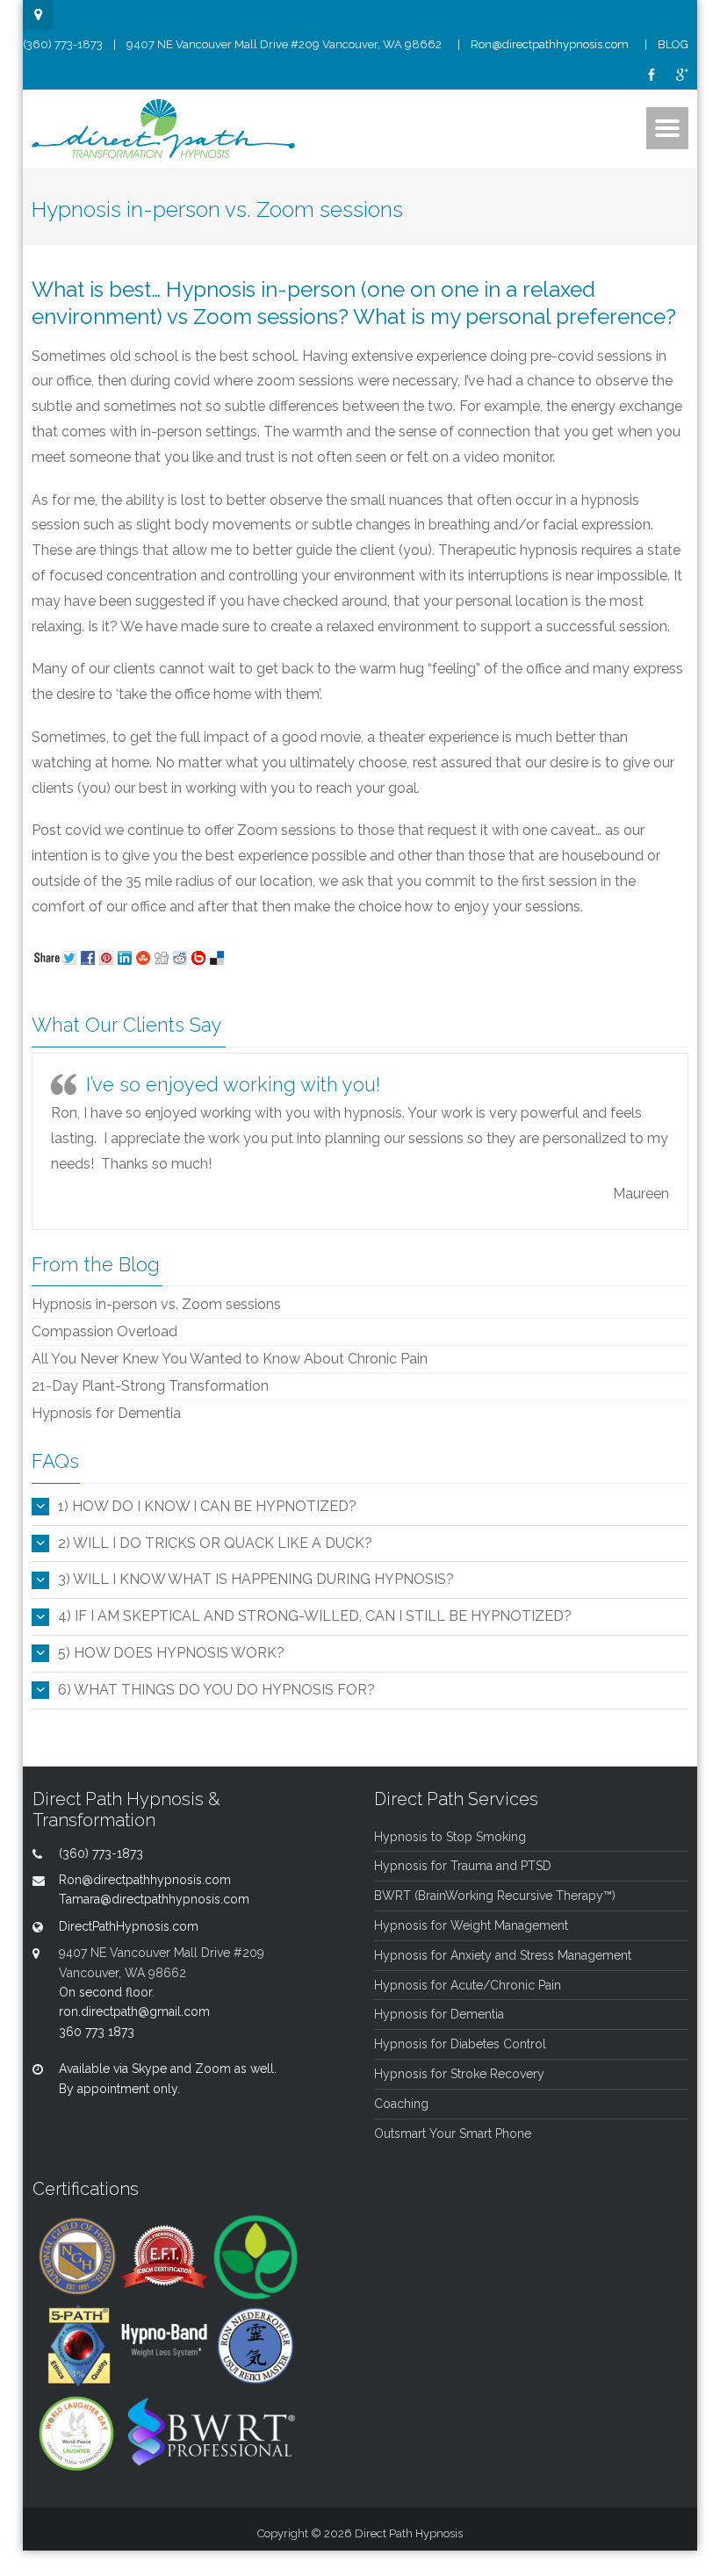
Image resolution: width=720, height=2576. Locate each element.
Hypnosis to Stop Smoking (450, 1837)
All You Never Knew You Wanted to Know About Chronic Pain (230, 1359)
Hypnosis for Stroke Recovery (459, 2074)
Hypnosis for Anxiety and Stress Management (503, 1955)
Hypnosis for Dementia (106, 1413)
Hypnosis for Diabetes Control (460, 2044)
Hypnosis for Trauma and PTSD (463, 1866)
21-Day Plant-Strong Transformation (150, 1386)
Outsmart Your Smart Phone (453, 2133)
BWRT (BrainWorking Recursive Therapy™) (495, 1896)
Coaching (401, 2104)
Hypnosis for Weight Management (471, 1925)
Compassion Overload (104, 1331)
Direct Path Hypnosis (409, 2533)
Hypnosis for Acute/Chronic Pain (468, 1985)
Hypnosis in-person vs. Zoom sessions (156, 1304)
